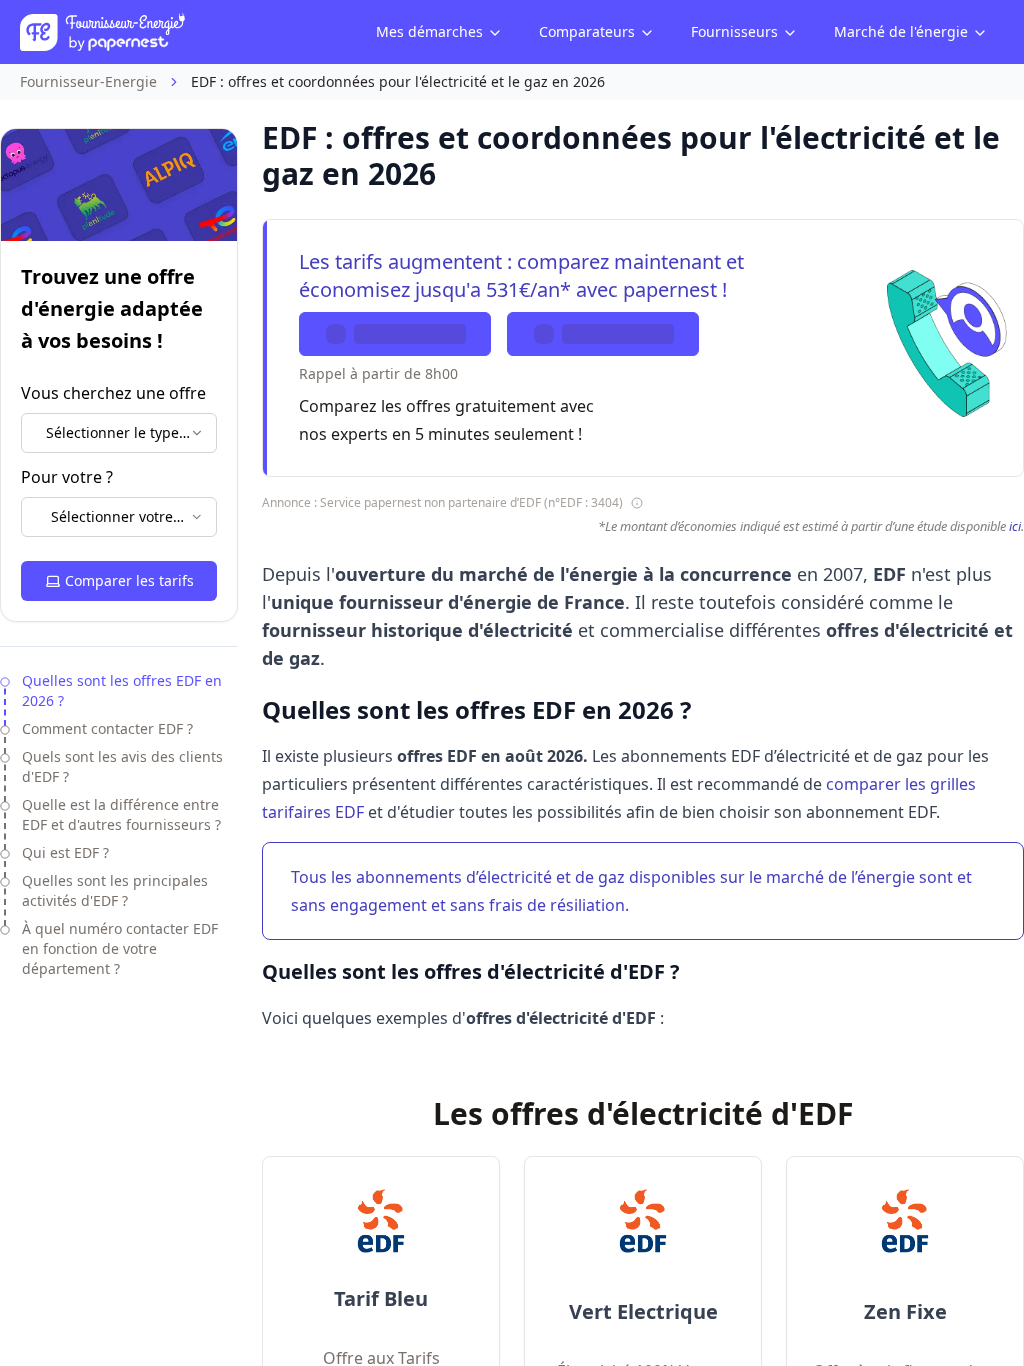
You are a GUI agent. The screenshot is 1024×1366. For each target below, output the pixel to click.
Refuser (378, 746)
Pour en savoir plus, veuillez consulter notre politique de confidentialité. (490, 792)
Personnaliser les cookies (344, 699)
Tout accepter (646, 746)
